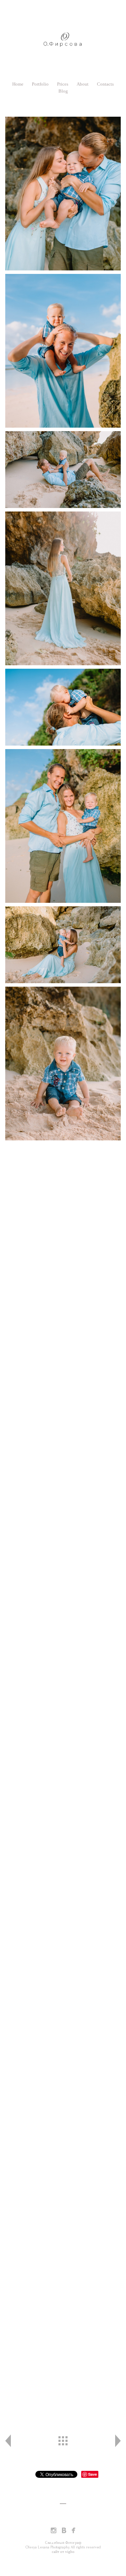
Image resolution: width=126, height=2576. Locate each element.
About (83, 84)
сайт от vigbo (63, 2552)
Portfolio (40, 84)
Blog (63, 91)
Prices (63, 84)
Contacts (105, 84)
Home (18, 84)
